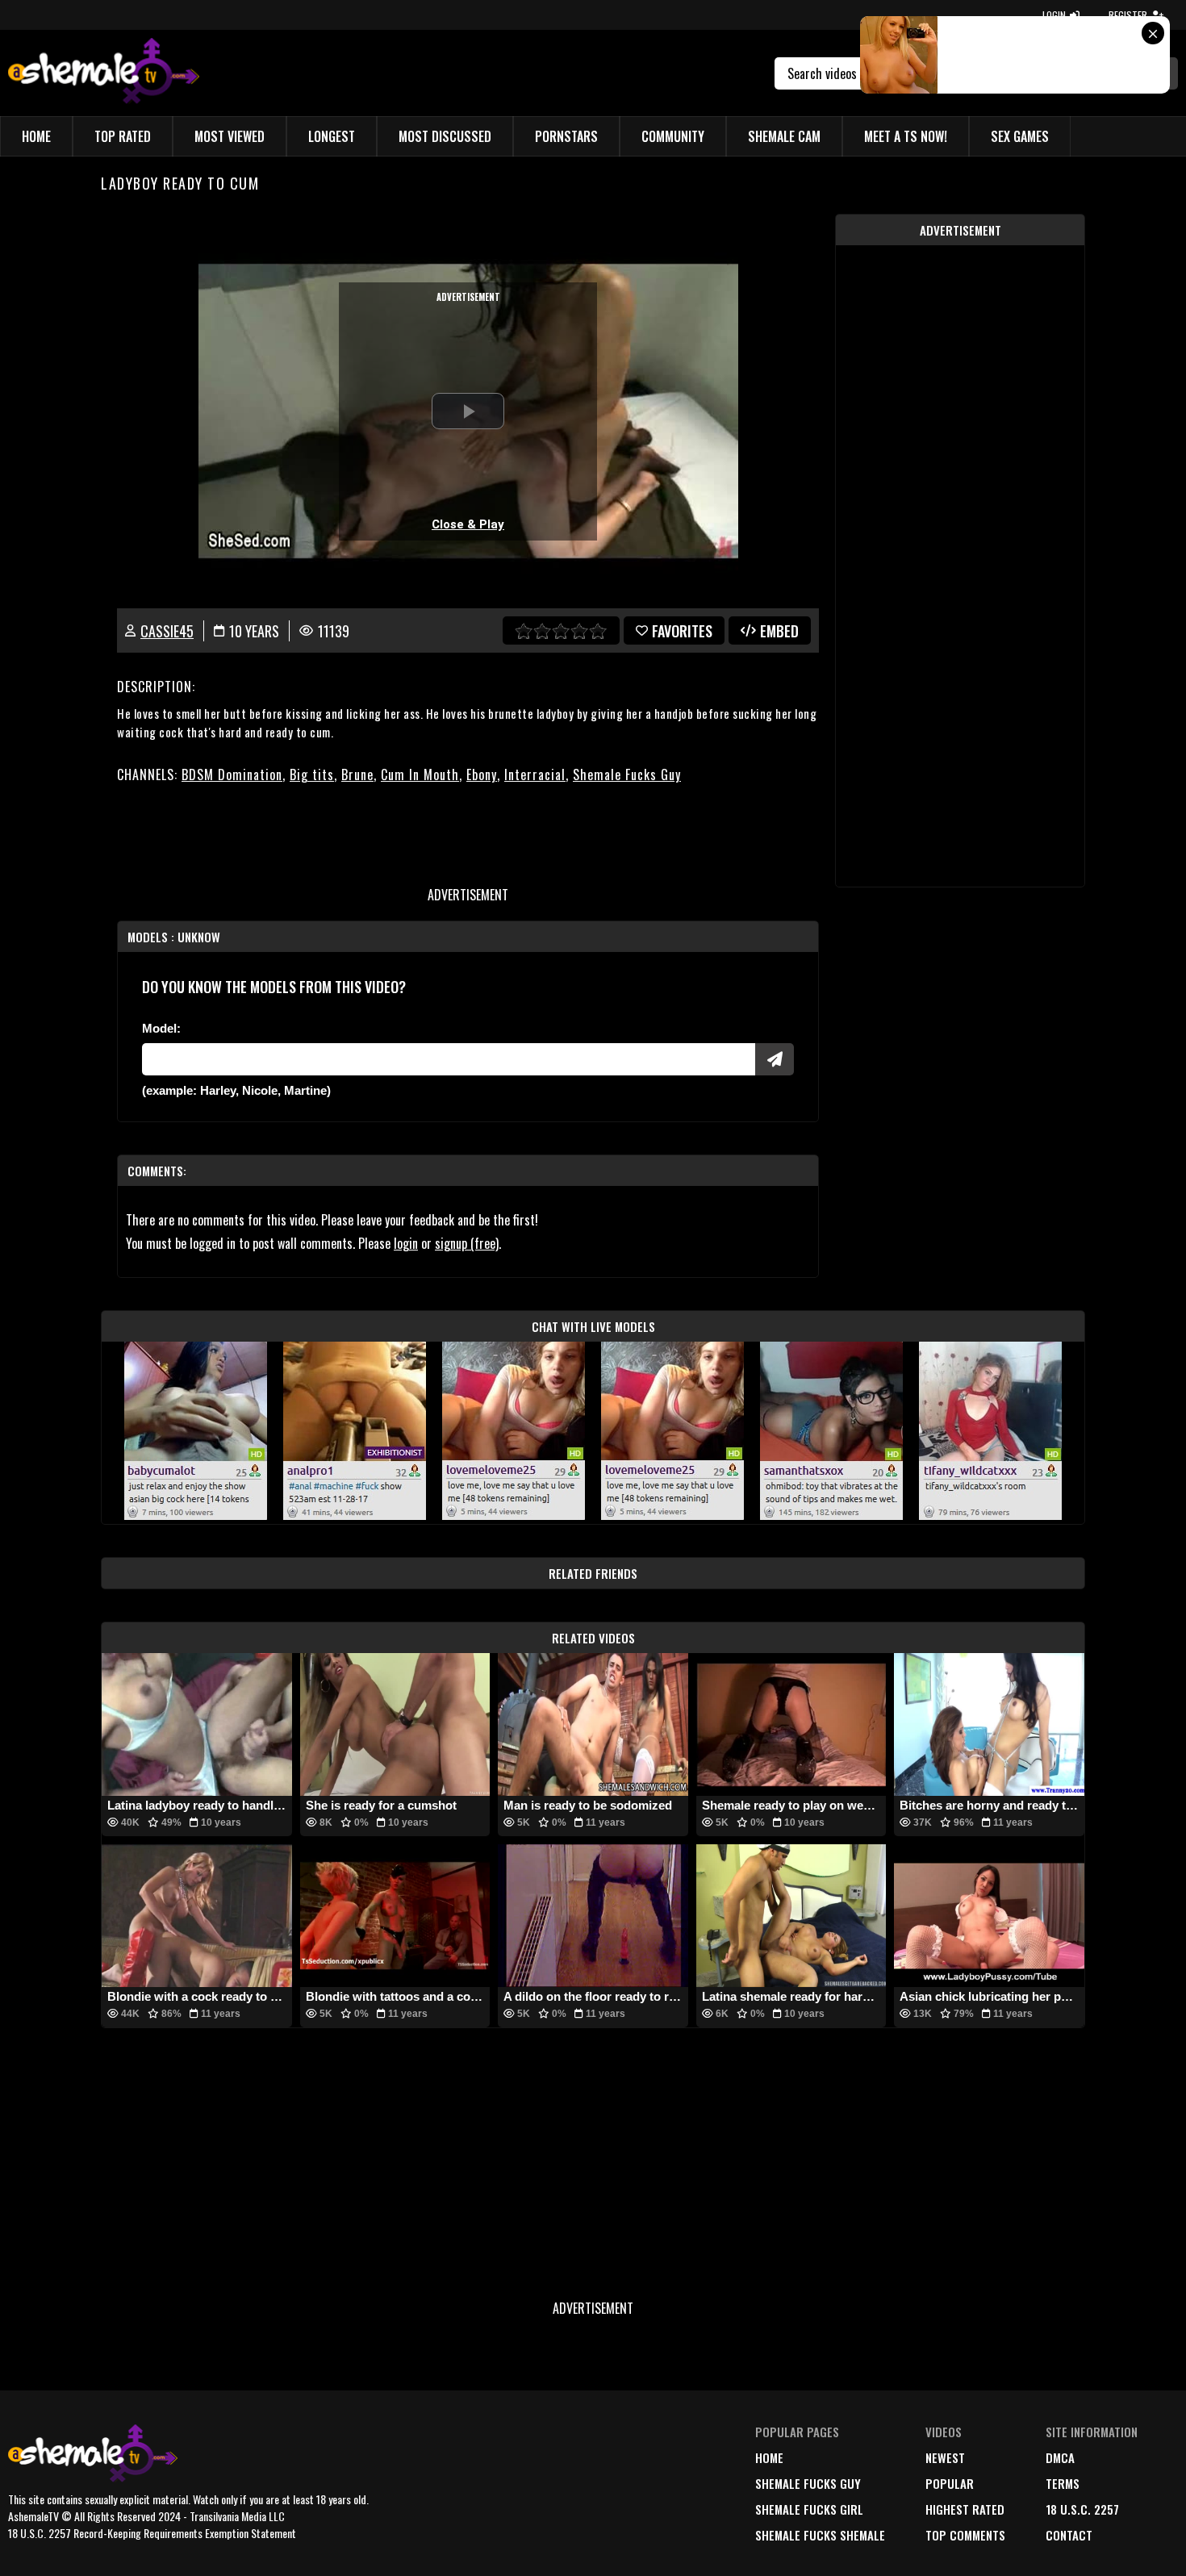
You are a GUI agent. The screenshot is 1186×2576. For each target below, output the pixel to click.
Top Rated (123, 136)
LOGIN (1054, 15)
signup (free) (467, 1243)
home (769, 2457)
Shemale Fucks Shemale (820, 2535)
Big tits (312, 774)
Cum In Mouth (420, 774)
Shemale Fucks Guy (627, 774)
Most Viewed (230, 136)
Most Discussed (445, 136)
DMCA (1060, 2457)
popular (950, 2483)
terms (1063, 2483)
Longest (332, 136)
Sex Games (1020, 136)
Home (36, 136)
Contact (1069, 2535)
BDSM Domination (232, 774)
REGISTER (1128, 15)
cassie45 (167, 631)
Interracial (535, 774)
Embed (779, 631)
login (406, 1243)
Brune (357, 774)
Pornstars (566, 136)
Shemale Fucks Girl (809, 2509)
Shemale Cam (784, 136)
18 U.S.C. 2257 (1082, 2509)
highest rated (965, 2509)
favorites (682, 631)
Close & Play (468, 524)
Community (673, 136)
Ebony (482, 774)
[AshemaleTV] (104, 73)
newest (945, 2457)
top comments (965, 2535)
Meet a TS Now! (906, 136)
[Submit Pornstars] (775, 1059)
